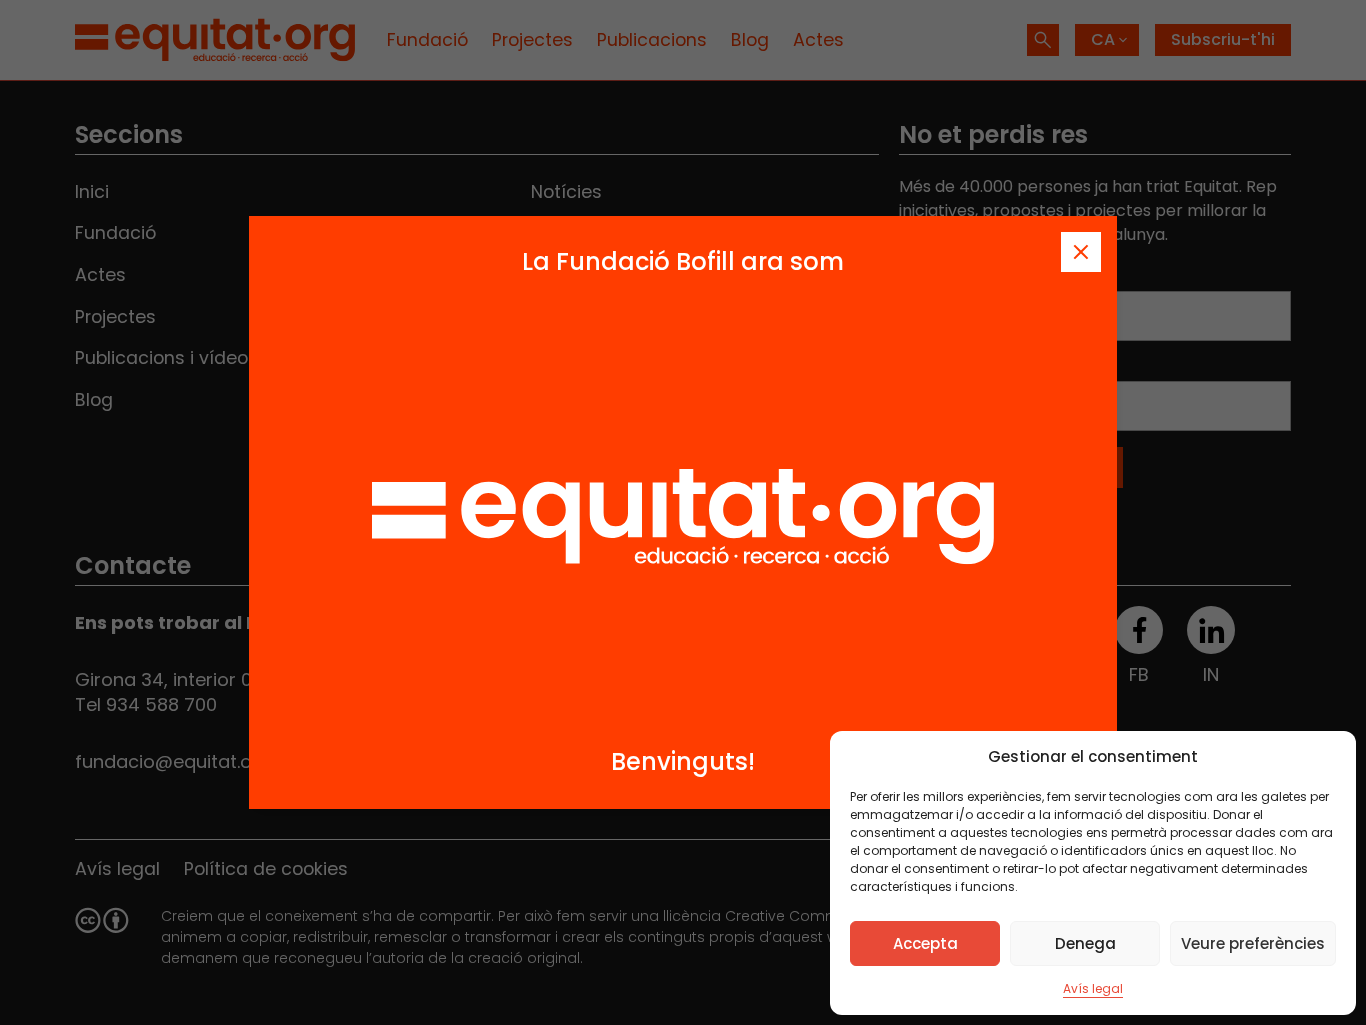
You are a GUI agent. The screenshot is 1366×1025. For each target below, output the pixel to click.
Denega (1085, 943)
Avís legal (1093, 988)
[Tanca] (1081, 252)
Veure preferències (1253, 943)
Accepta (925, 943)
